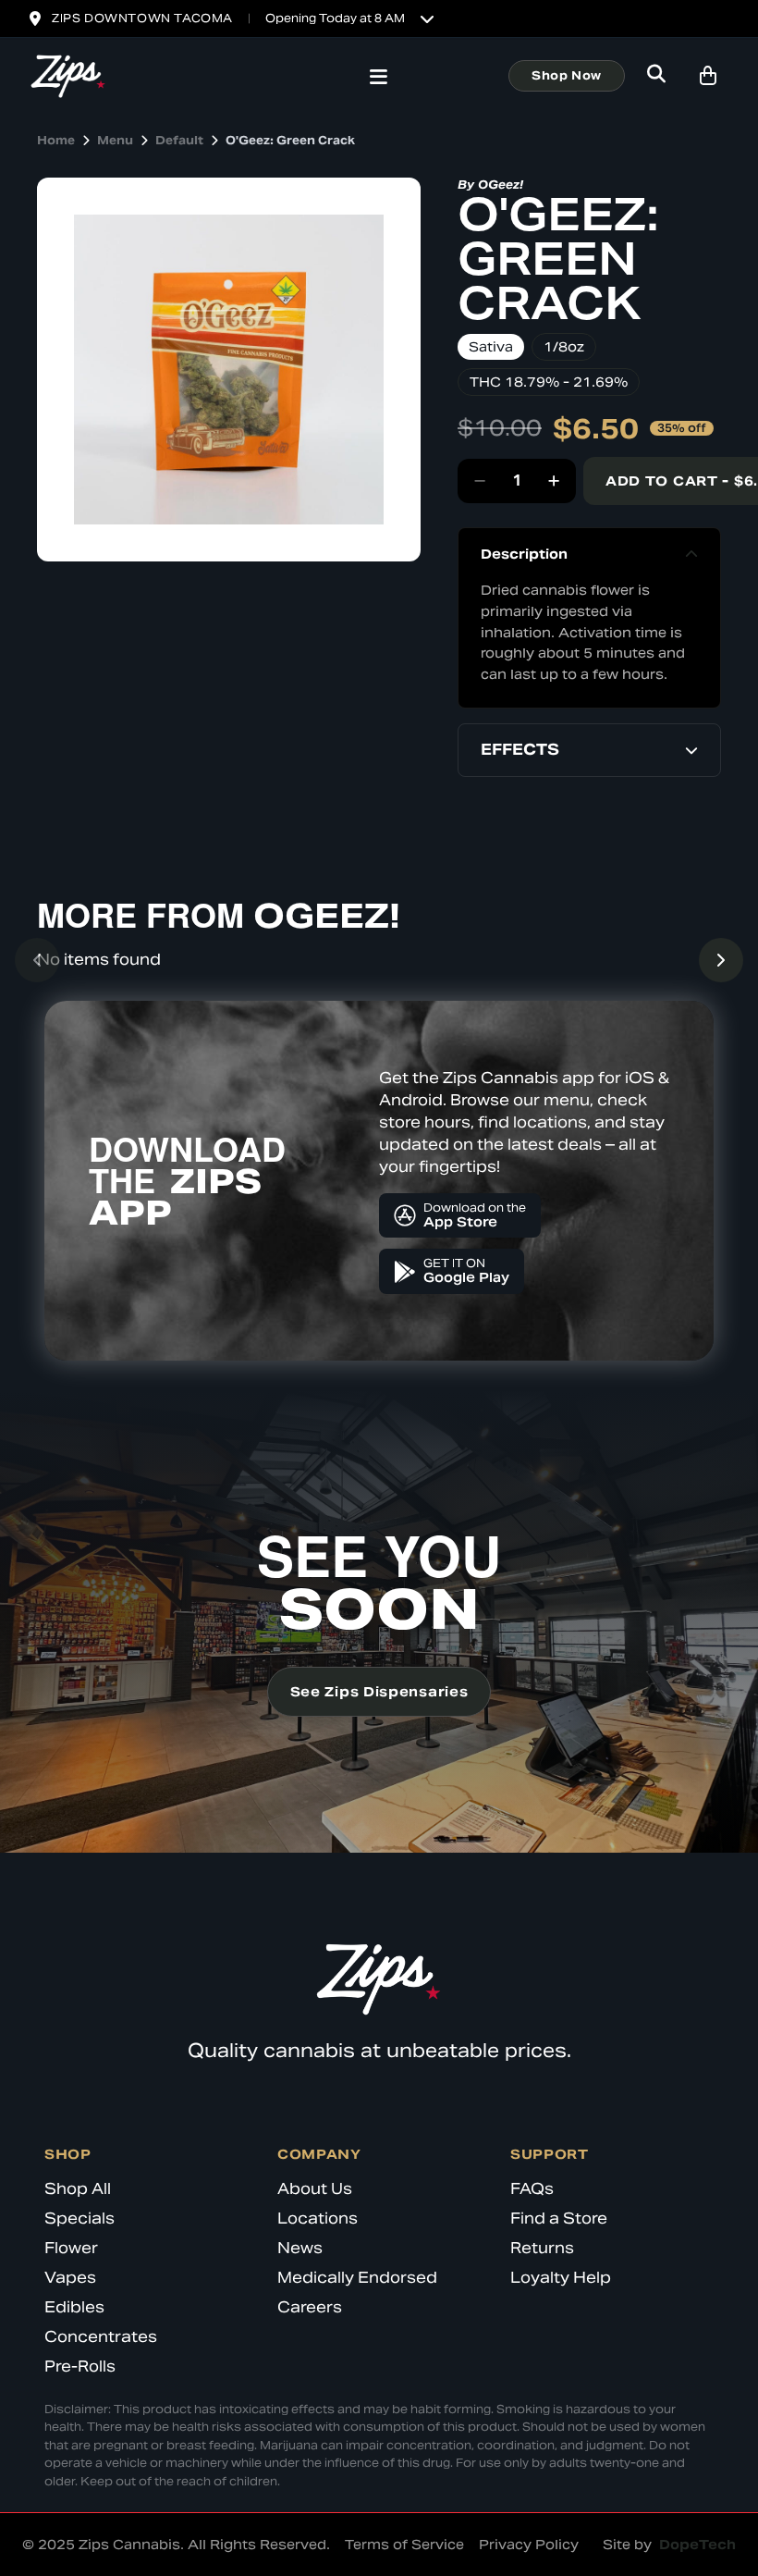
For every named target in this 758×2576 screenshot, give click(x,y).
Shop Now (567, 75)
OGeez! (501, 185)
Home (56, 140)
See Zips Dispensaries (379, 1692)
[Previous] (37, 960)
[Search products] (656, 76)
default (179, 140)
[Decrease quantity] (480, 481)
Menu (115, 140)
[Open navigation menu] (379, 79)
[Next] (721, 960)
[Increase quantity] (554, 481)
